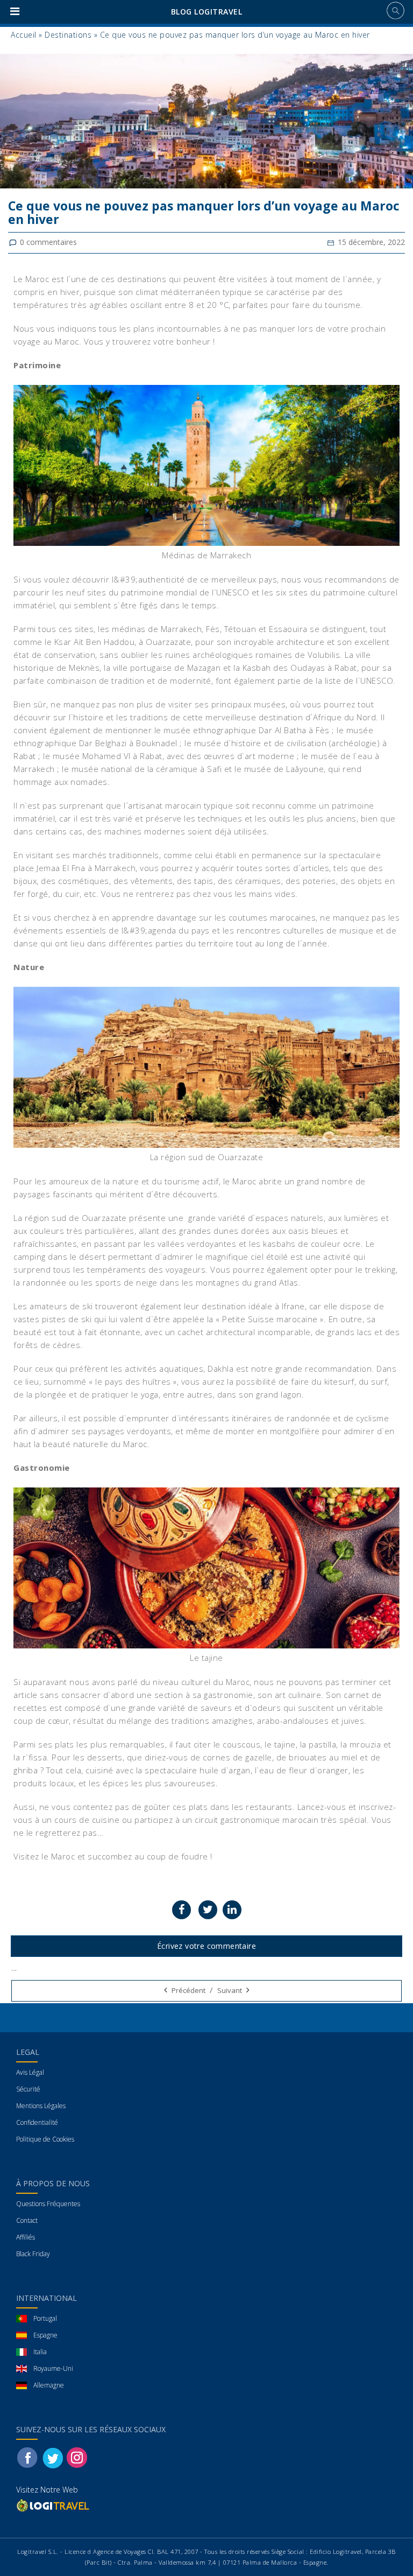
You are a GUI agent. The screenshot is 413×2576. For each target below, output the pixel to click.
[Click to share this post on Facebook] (181, 1910)
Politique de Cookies (45, 2139)
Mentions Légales (41, 2106)
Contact (27, 2220)
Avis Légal (30, 2072)
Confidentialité (37, 2122)
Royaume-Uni (53, 2368)
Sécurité (28, 2089)
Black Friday (33, 2254)
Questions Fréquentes (48, 2204)
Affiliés (26, 2237)
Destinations (68, 35)
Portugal (45, 2318)
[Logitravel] (54, 2505)
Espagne (45, 2335)
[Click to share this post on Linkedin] (232, 1910)
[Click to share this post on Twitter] (208, 1910)
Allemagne (49, 2385)
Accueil (24, 35)
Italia (40, 2352)
